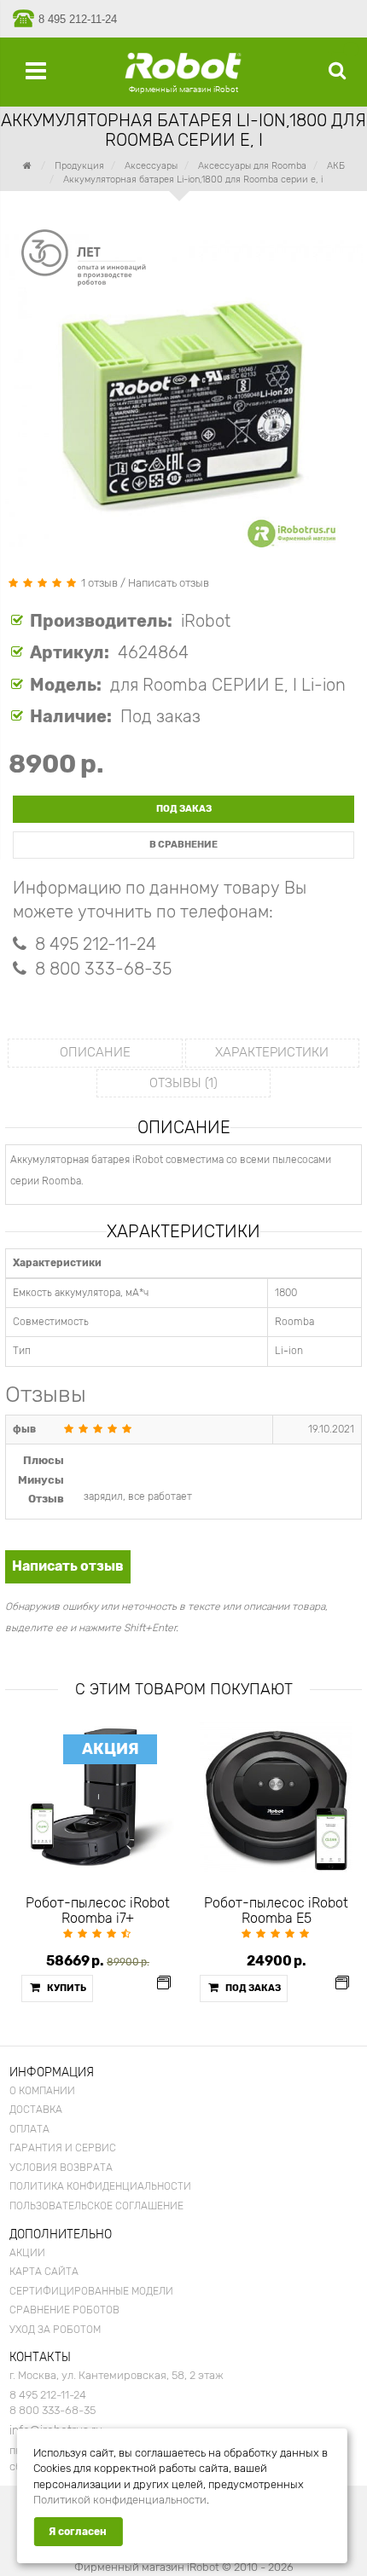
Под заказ (184, 809)
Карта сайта (44, 2272)
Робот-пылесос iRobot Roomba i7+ (98, 1911)
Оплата (29, 2129)
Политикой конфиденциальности (120, 2500)
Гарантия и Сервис (63, 2148)
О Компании (42, 2091)
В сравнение (183, 845)
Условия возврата (61, 2168)
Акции (27, 2253)
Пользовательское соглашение (96, 2206)
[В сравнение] (163, 1983)
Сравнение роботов (64, 2310)
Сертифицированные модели (91, 2291)
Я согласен (78, 2532)
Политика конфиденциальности (100, 2186)
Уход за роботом (55, 2330)
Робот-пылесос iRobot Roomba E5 (276, 1911)
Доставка (36, 2110)
